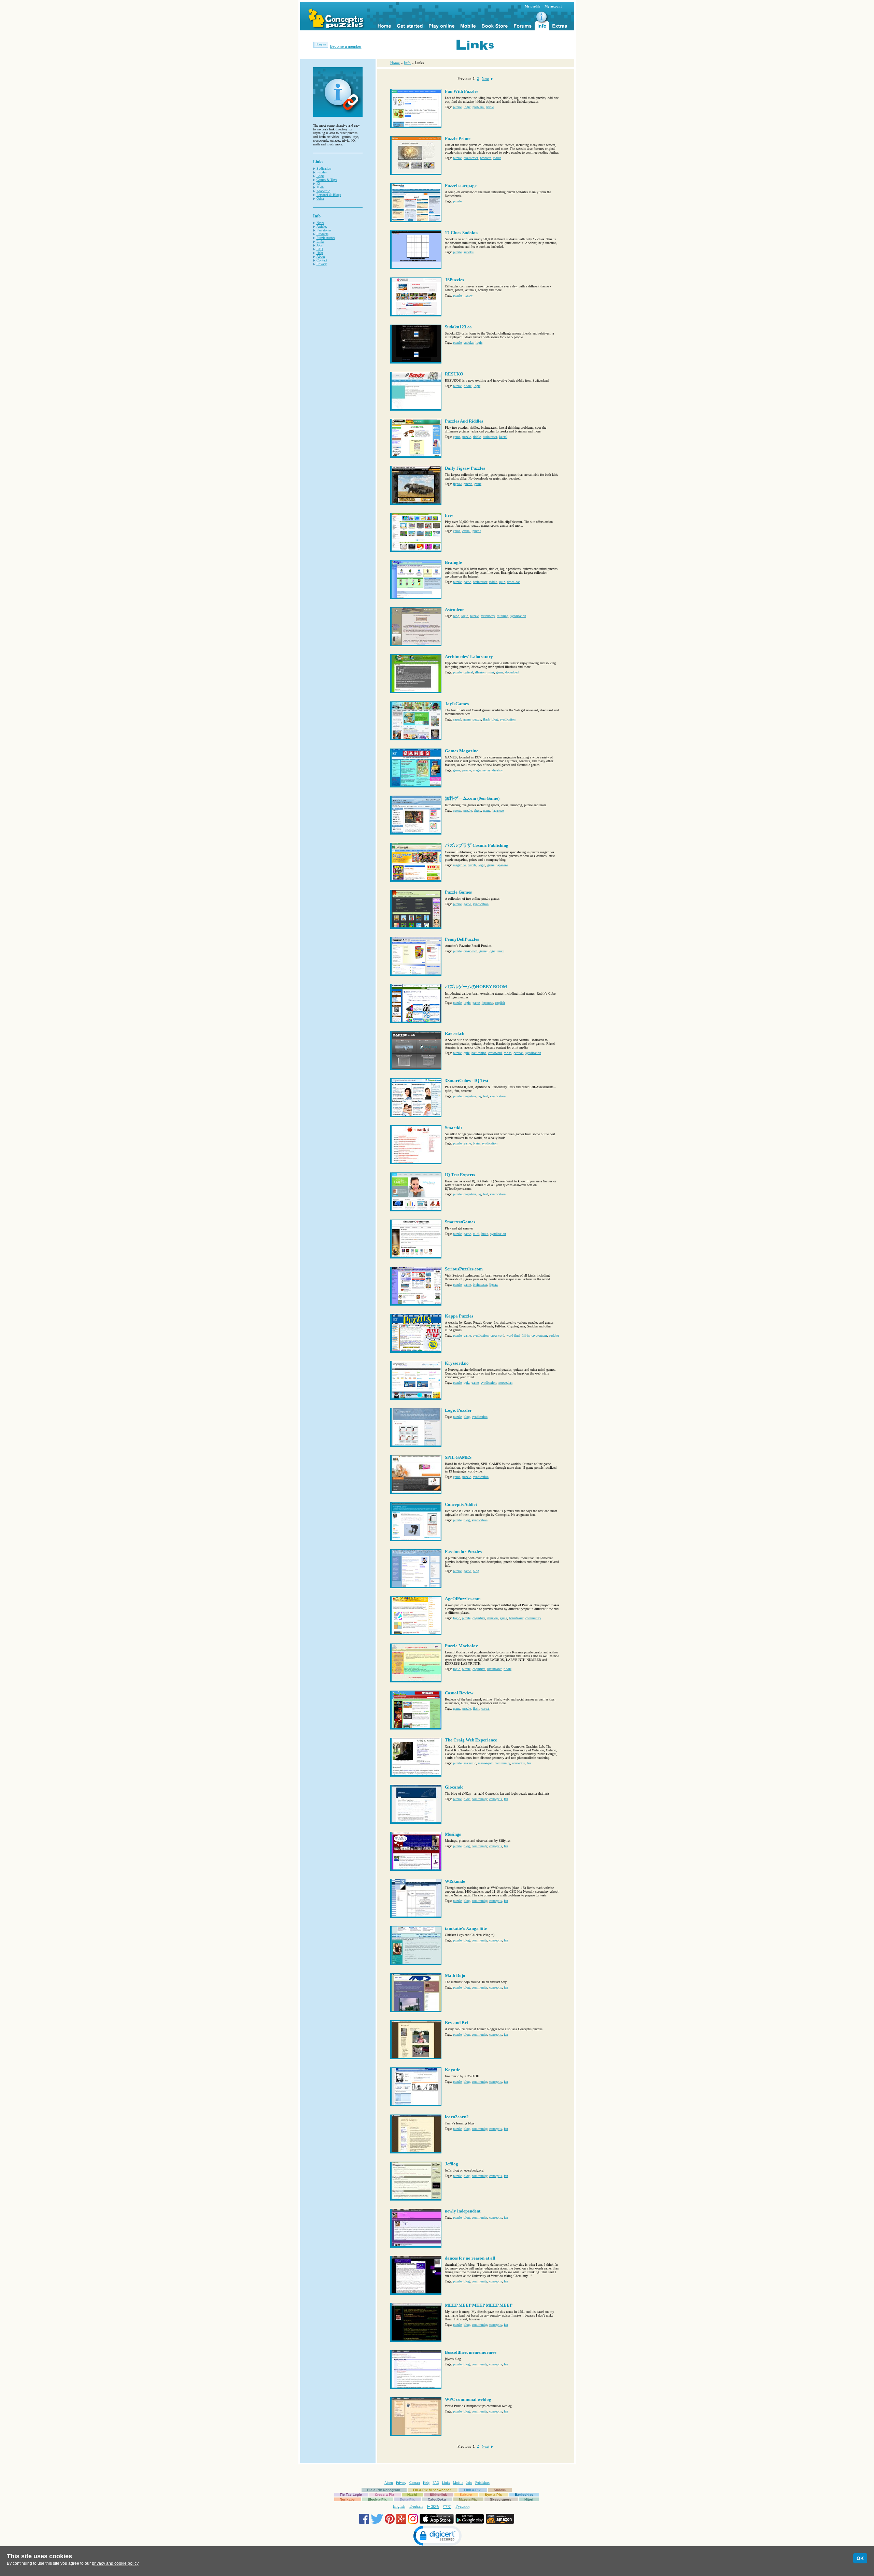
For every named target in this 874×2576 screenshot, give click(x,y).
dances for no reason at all (470, 2258)
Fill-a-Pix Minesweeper (432, 2490)
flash (486, 719)
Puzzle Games (458, 892)
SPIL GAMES (458, 1457)
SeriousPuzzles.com (464, 1269)
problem (478, 107)
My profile (532, 6)
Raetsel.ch (455, 1033)
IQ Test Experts (460, 1175)
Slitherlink (438, 2495)
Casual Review (459, 1693)
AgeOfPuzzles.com (463, 1599)
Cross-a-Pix (385, 2495)
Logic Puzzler (458, 1410)
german (518, 1053)
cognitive (470, 1096)
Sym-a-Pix (493, 2495)
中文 (447, 2507)
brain (476, 1143)
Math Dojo (455, 1975)
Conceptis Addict (461, 1504)
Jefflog (452, 2164)
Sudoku (500, 2490)
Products (322, 234)
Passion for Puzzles (463, 1552)
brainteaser (471, 158)
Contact (322, 260)
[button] (437, 2537)
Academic (323, 191)
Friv (449, 515)
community (533, 1618)
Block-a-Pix (377, 2499)
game (457, 437)
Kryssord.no (457, 1363)
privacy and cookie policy (115, 2563)
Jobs (320, 245)
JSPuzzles (454, 280)
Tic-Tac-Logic (351, 2495)
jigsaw (468, 295)
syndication (518, 616)
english (500, 1003)
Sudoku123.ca (458, 327)
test (485, 1096)
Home (395, 63)
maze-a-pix (485, 1763)
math (501, 951)
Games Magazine (462, 751)
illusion (480, 672)
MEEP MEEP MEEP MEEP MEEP (479, 2305)
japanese (498, 810)
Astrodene (455, 609)
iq (480, 1096)
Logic (320, 176)
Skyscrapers (501, 2499)
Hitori (529, 2499)
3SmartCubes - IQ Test (467, 1080)
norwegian (505, 1383)
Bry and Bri (456, 2023)
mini (491, 672)
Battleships (524, 2495)
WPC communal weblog (468, 2399)
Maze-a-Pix (468, 2499)
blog (456, 616)
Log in (321, 44)
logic (467, 107)
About (321, 257)
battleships (479, 1053)
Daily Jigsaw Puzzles (465, 468)
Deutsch (416, 2506)
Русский (462, 2506)
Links (320, 241)
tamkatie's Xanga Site (466, 1928)
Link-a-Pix (472, 2490)
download (514, 582)
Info (407, 63)
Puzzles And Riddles (464, 421)
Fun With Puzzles (462, 91)
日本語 (433, 2507)
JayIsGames (457, 704)
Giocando (454, 1787)
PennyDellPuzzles (462, 939)
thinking (503, 616)
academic (470, 1763)
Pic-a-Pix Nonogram (384, 2490)
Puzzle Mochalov (461, 1646)
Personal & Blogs (329, 195)
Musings (453, 1834)
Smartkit (453, 1128)
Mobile (458, 2483)
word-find (513, 1335)
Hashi (412, 2495)
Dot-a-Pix (407, 2499)
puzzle (457, 107)
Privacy (322, 264)
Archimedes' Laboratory (469, 657)
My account (553, 6)
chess (477, 810)
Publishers (482, 2483)
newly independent (463, 2211)
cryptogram (539, 1335)
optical (468, 672)
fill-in (526, 1335)
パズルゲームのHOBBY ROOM (476, 987)
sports (457, 810)
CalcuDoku (437, 2499)
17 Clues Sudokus (462, 233)
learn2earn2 (457, 2117)
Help (320, 253)
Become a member (346, 46)
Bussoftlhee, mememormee (471, 2352)
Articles (322, 226)
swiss (508, 1053)
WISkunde (455, 1881)
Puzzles (322, 172)
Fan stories (324, 230)
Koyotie (453, 2070)
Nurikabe (347, 2499)
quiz (502, 582)
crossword (470, 951)
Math (320, 187)
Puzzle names (326, 238)
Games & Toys (327, 180)
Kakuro (466, 2495)
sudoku (469, 252)
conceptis (518, 1763)
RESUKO (454, 374)
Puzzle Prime (458, 138)
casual (466, 531)
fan (529, 1763)
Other (320, 198)
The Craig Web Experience (471, 1740)
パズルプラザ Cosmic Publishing (477, 845)
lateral (503, 437)
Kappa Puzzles (459, 1316)
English (399, 2506)
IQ (318, 183)
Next (485, 79)
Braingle (453, 562)
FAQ (320, 249)
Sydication (324, 168)
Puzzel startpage (461, 186)
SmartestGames (460, 1222)
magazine (479, 770)
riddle (490, 107)
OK (860, 2558)
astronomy (488, 616)
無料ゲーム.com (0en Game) (472, 798)
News (320, 223)
